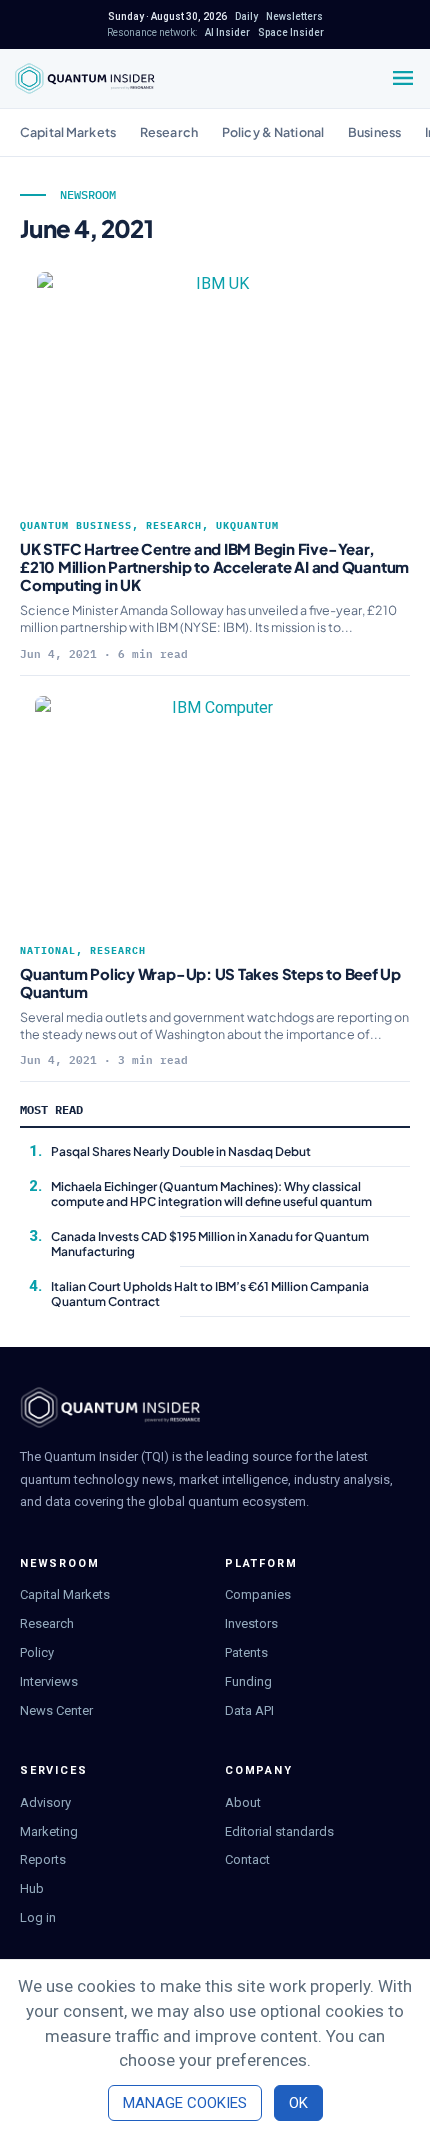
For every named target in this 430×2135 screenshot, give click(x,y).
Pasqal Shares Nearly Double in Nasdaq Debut (181, 1151)
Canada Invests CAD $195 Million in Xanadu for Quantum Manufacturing (210, 1243)
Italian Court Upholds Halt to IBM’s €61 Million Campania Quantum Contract (210, 1293)
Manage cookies (185, 2103)
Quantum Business (76, 525)
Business (374, 132)
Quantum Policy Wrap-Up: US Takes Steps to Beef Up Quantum (210, 982)
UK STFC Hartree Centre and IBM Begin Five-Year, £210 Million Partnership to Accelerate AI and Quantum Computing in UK (214, 566)
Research (169, 132)
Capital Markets (68, 132)
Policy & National (273, 132)
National (48, 950)
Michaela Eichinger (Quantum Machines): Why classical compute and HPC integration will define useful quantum (211, 1193)
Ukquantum (247, 525)
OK (298, 2103)
